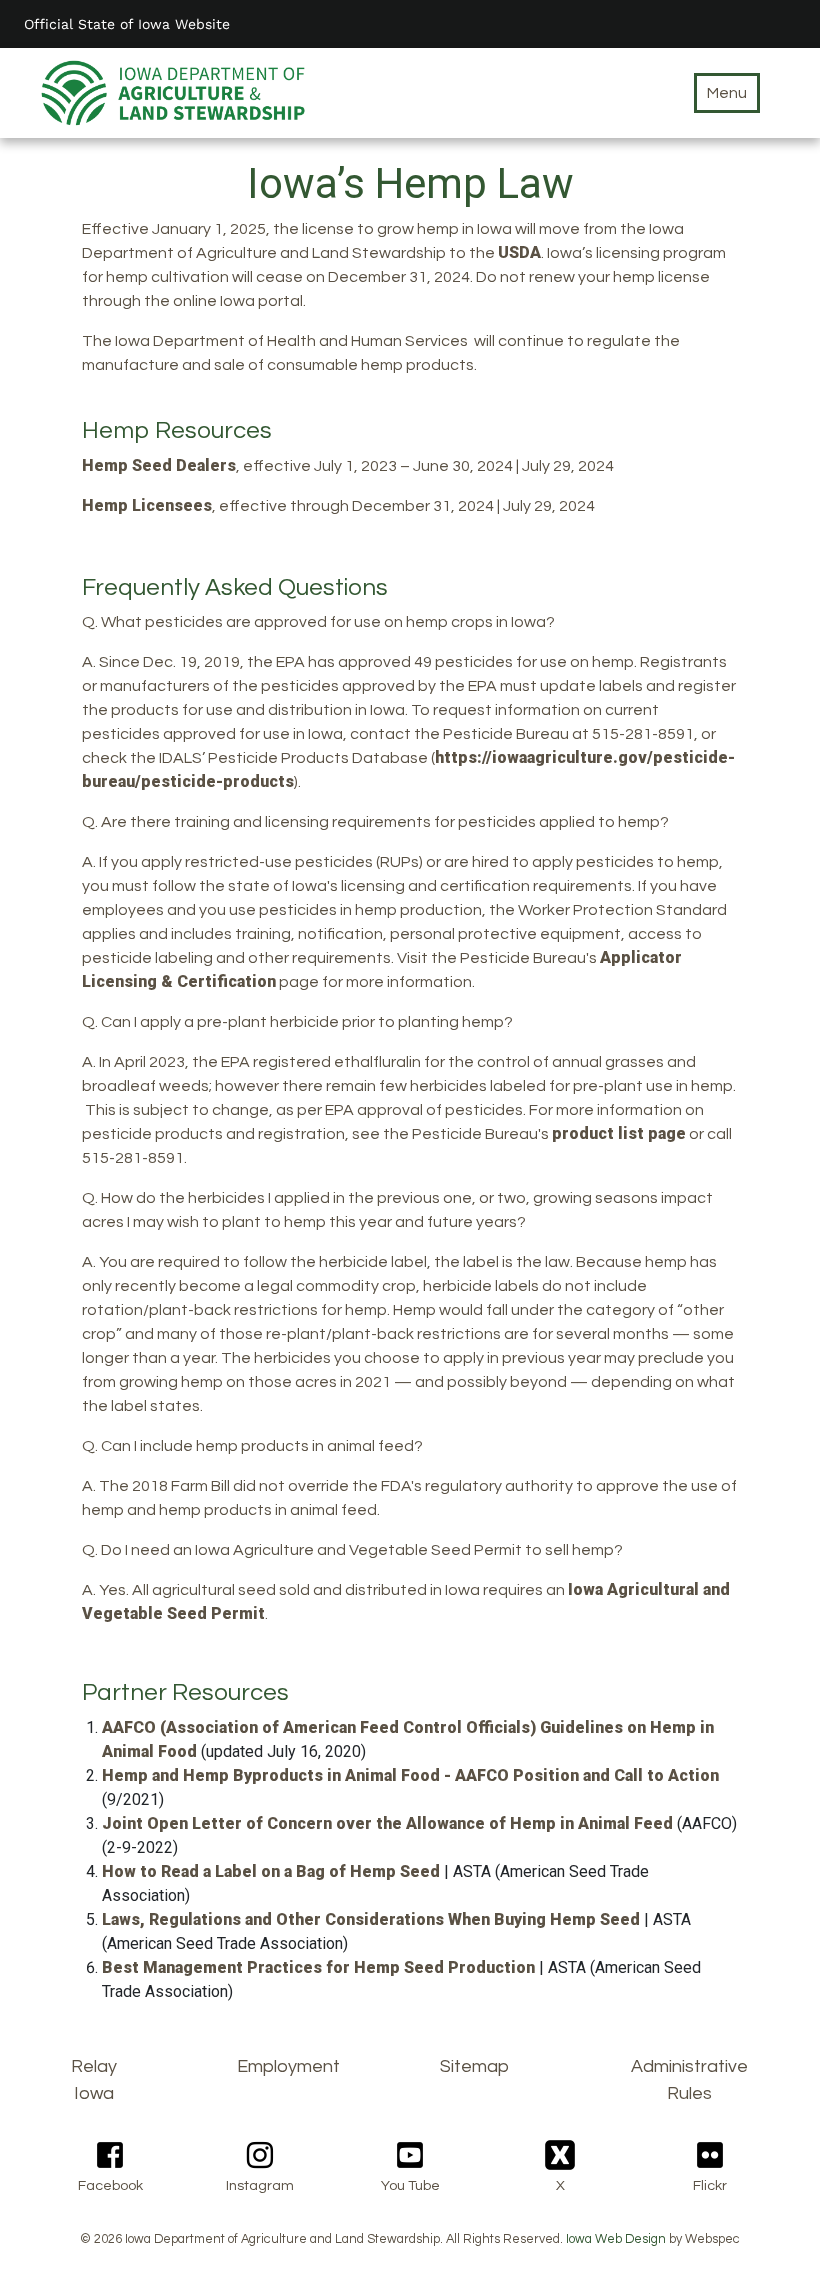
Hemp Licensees (147, 505)
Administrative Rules (689, 2080)
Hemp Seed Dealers (159, 465)
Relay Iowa (94, 2080)
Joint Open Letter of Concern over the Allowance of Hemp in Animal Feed (387, 1823)
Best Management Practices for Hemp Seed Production (318, 1967)
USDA (519, 252)
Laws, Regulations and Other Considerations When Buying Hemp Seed (371, 1919)
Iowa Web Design (616, 2239)
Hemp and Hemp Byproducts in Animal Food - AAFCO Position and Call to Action (410, 1775)
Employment (288, 2066)
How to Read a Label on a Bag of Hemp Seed (271, 1871)
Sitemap (474, 2066)
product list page (619, 1133)
